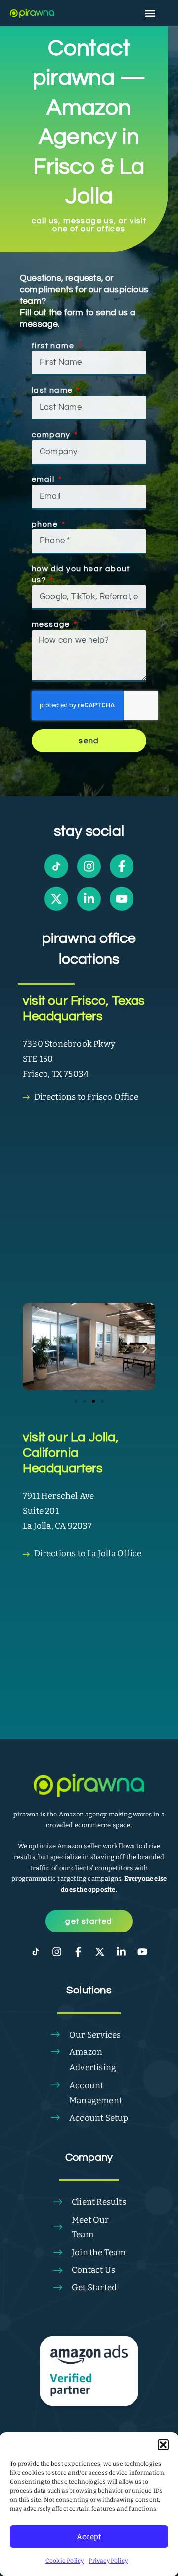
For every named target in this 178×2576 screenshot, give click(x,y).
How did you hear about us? (81, 574)
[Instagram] (89, 866)
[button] (163, 2445)
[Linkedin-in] (89, 899)
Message (52, 624)
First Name (54, 346)
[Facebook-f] (122, 866)
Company (52, 435)
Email (44, 479)
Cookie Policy (65, 2561)
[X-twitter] (56, 899)
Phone (46, 524)
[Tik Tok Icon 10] (56, 866)
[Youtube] (122, 899)
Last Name (53, 390)
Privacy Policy (108, 2561)
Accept (89, 2537)
